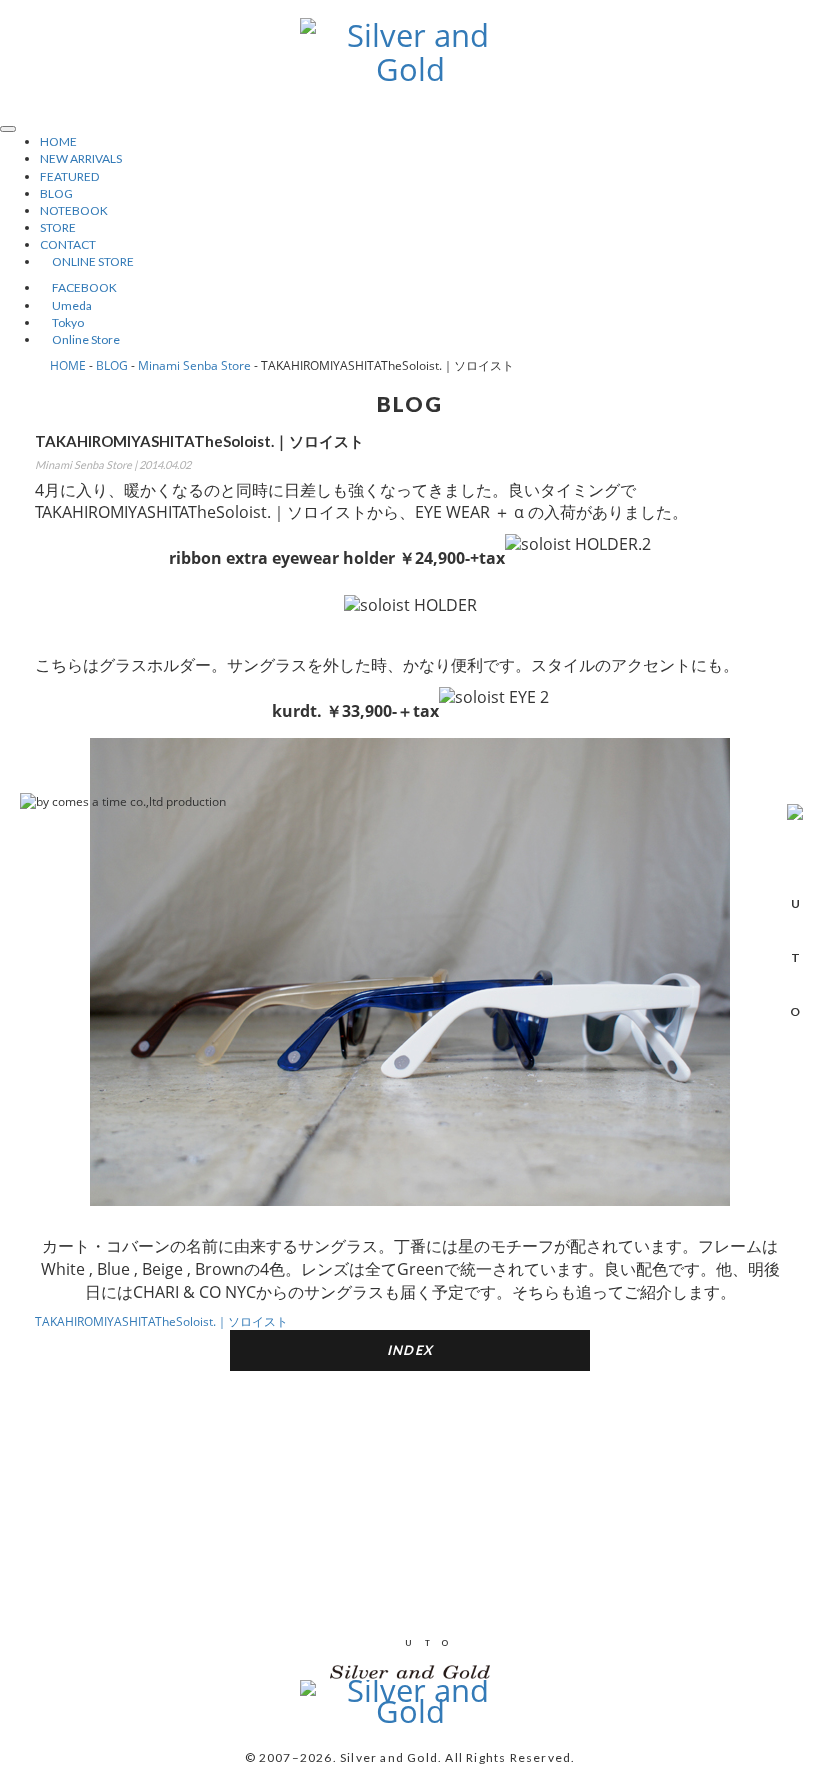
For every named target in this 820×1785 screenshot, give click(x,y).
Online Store (80, 339)
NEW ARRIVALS (81, 158)
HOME (58, 141)
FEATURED (69, 176)
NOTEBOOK (74, 210)
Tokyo (62, 322)
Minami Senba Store (194, 365)
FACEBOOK (78, 287)
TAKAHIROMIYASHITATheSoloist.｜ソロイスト (161, 1321)
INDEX (410, 1350)
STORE (58, 227)
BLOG (56, 193)
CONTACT (68, 244)
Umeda (66, 305)
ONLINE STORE (87, 261)
